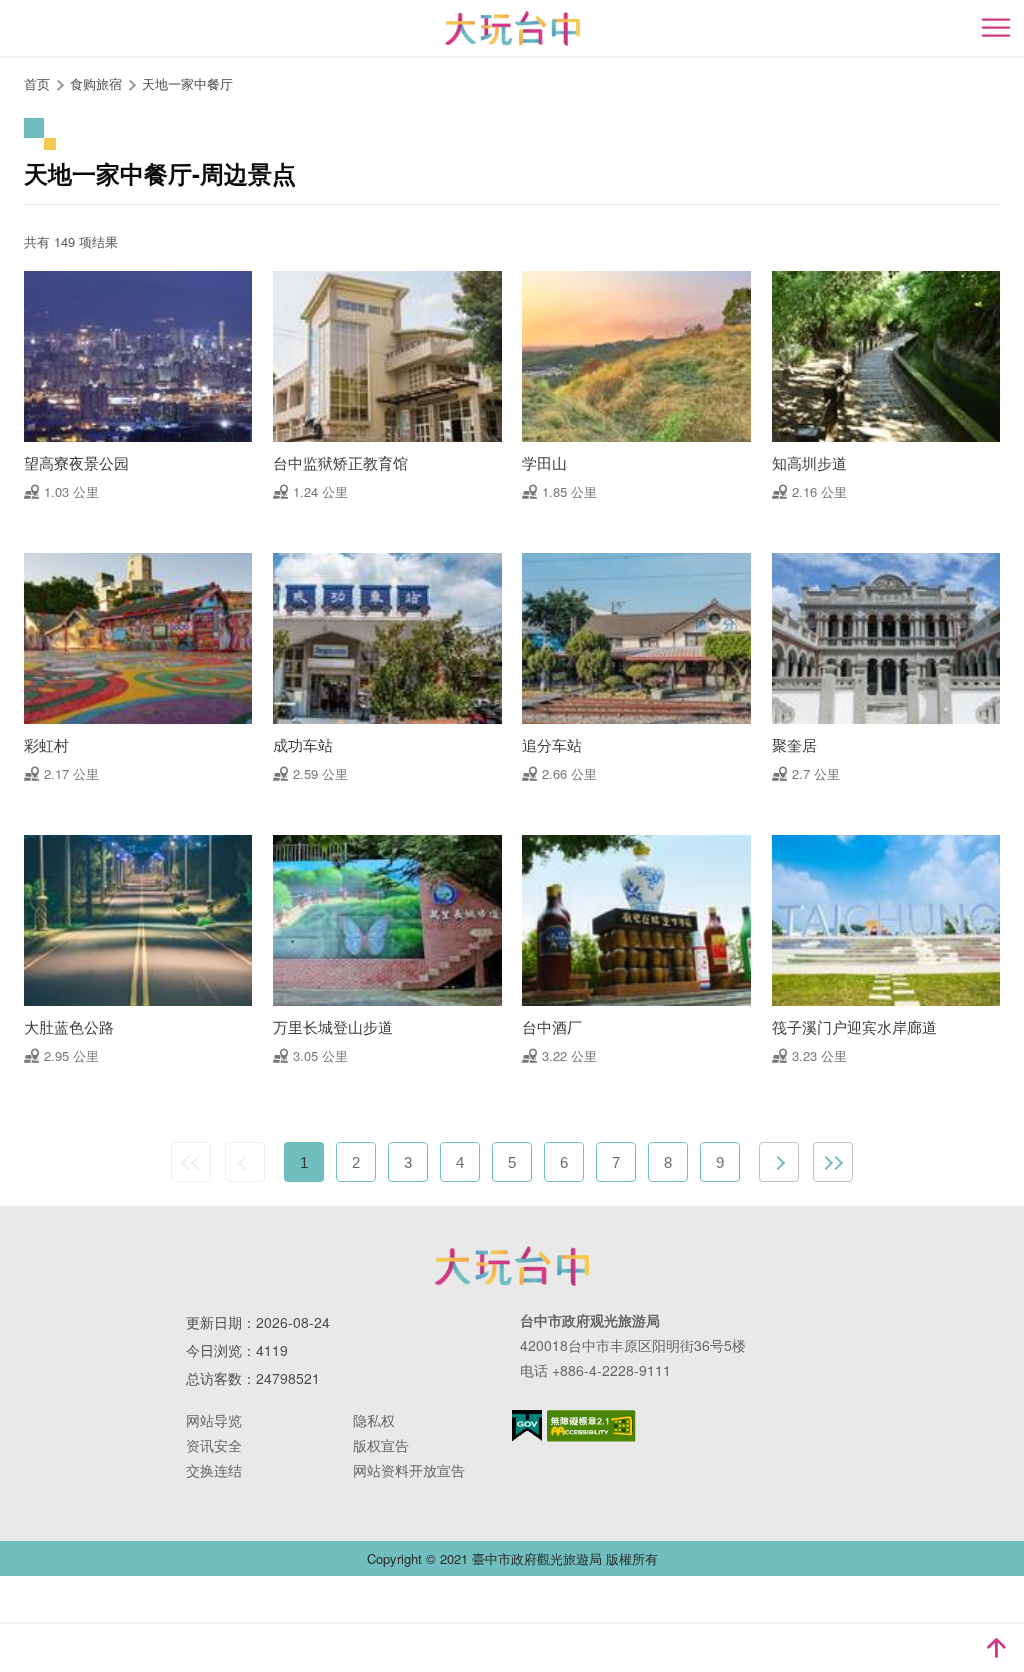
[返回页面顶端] (996, 1648)
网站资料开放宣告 (409, 1470)
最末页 (833, 1162)
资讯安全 (214, 1445)
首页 (37, 83)
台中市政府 (512, 1266)
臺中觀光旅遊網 (512, 28)
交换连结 (214, 1470)
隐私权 (374, 1420)
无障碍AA (591, 1426)
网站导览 (214, 1420)
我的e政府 (527, 1425)
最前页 (191, 1162)
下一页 (779, 1162)
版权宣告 (381, 1445)
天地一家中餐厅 (187, 83)
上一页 (245, 1162)
